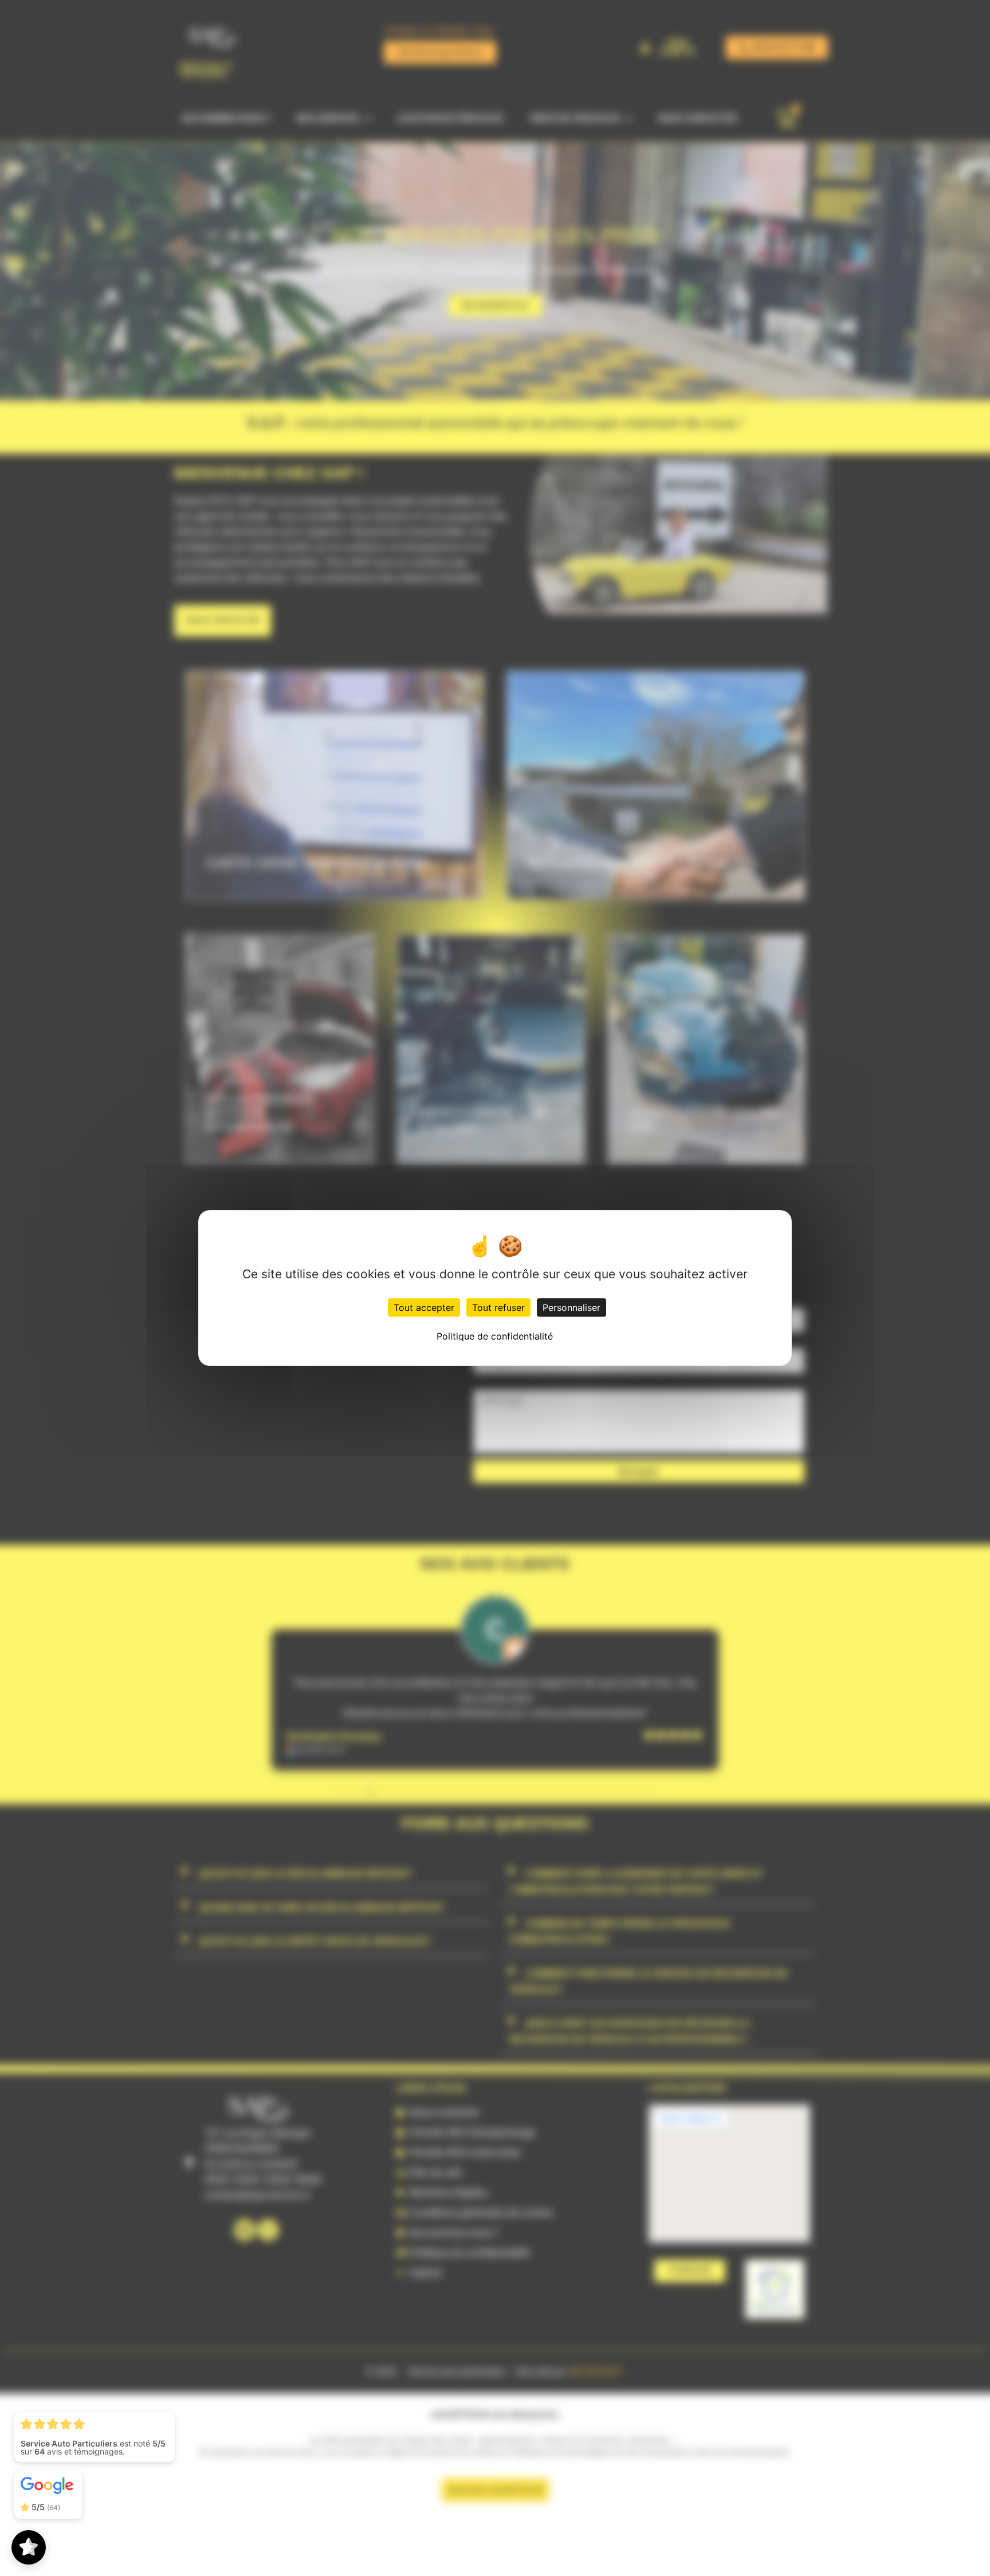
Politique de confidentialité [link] (495, 1336)
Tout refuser (498, 1307)
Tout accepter (424, 1307)
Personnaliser (571, 1307)
